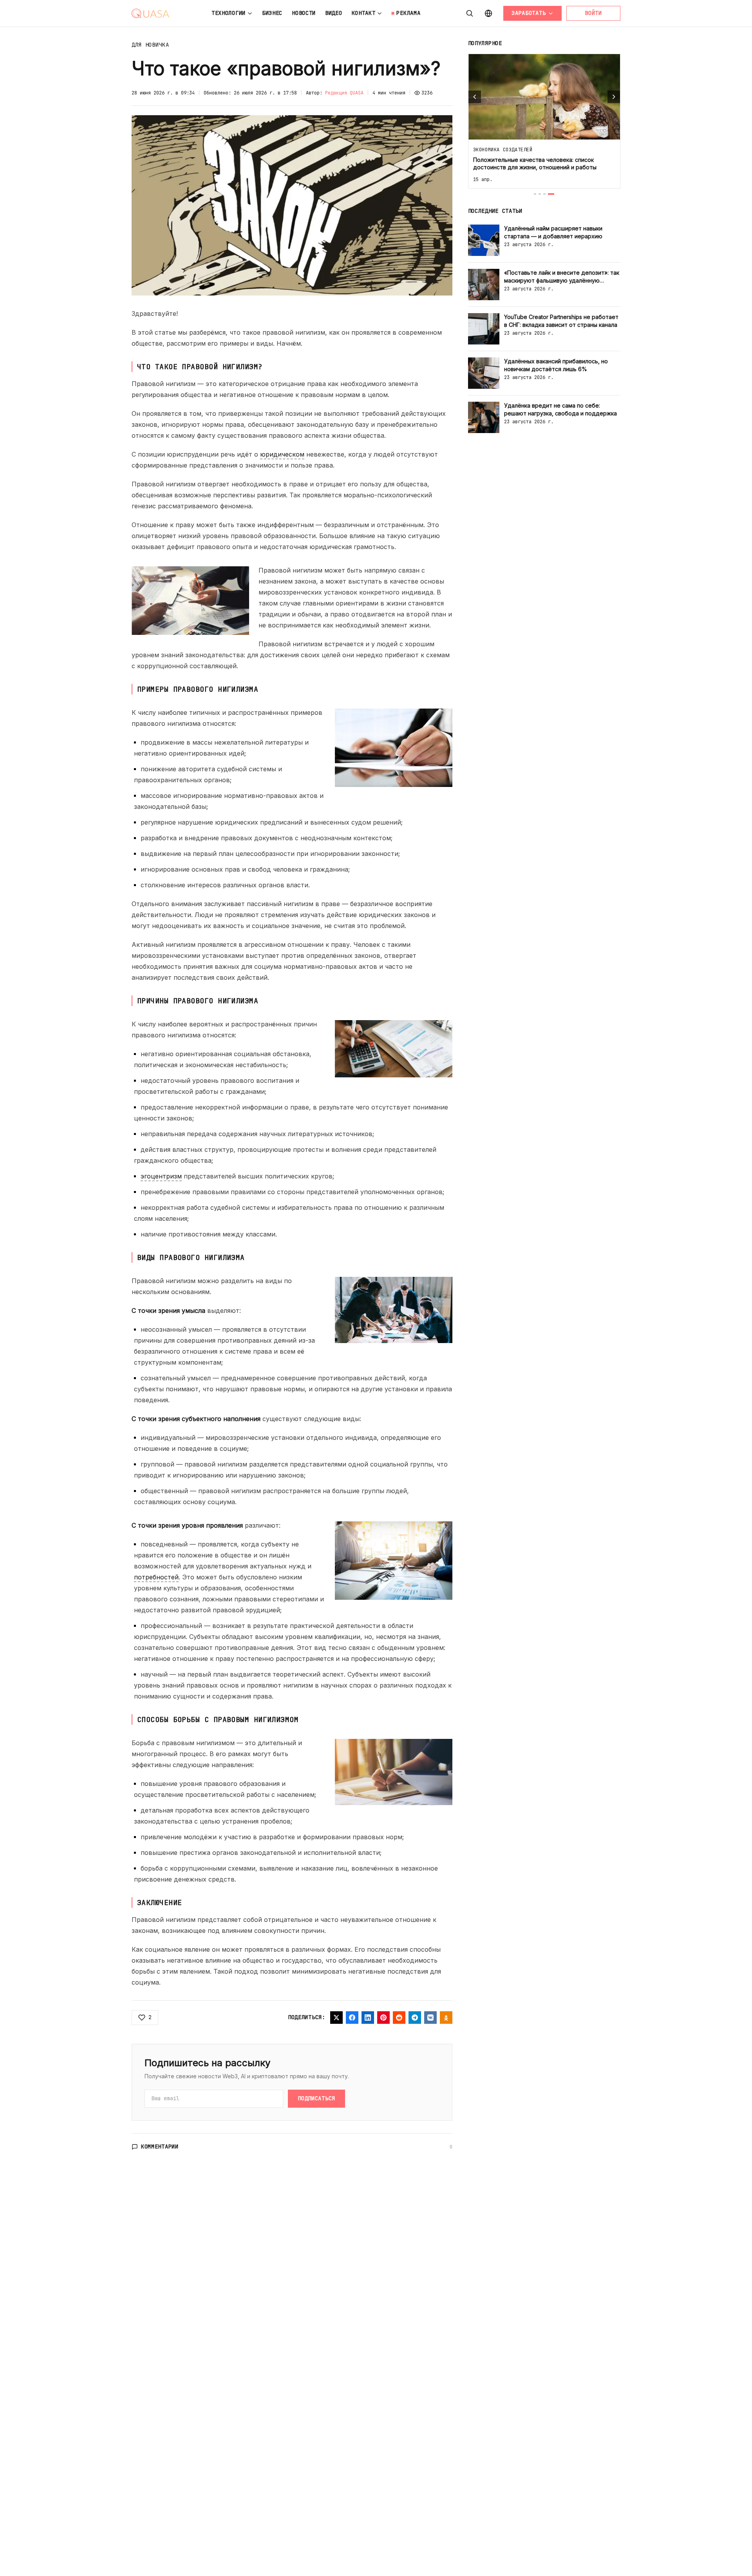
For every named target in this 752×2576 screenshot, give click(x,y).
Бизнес (272, 13)
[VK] (430, 2018)
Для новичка (150, 45)
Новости (304, 13)
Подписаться (316, 2098)
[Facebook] (352, 2018)
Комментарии (160, 2146)
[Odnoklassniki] (446, 2018)
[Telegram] (415, 2018)
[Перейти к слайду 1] (535, 194)
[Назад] (475, 97)
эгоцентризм (161, 1176)
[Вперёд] (614, 97)
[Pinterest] (383, 2018)
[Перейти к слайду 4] (551, 194)
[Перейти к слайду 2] (540, 194)
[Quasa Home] (150, 13)
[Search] (470, 13)
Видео (334, 13)
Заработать (529, 13)
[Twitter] (336, 2018)
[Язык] (488, 13)
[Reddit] (399, 2018)
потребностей (156, 1577)
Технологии (229, 13)
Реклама (408, 13)
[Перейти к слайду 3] (544, 194)
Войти (593, 13)
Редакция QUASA (344, 93)
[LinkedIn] (368, 2018)
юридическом (282, 454)
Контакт (364, 13)
